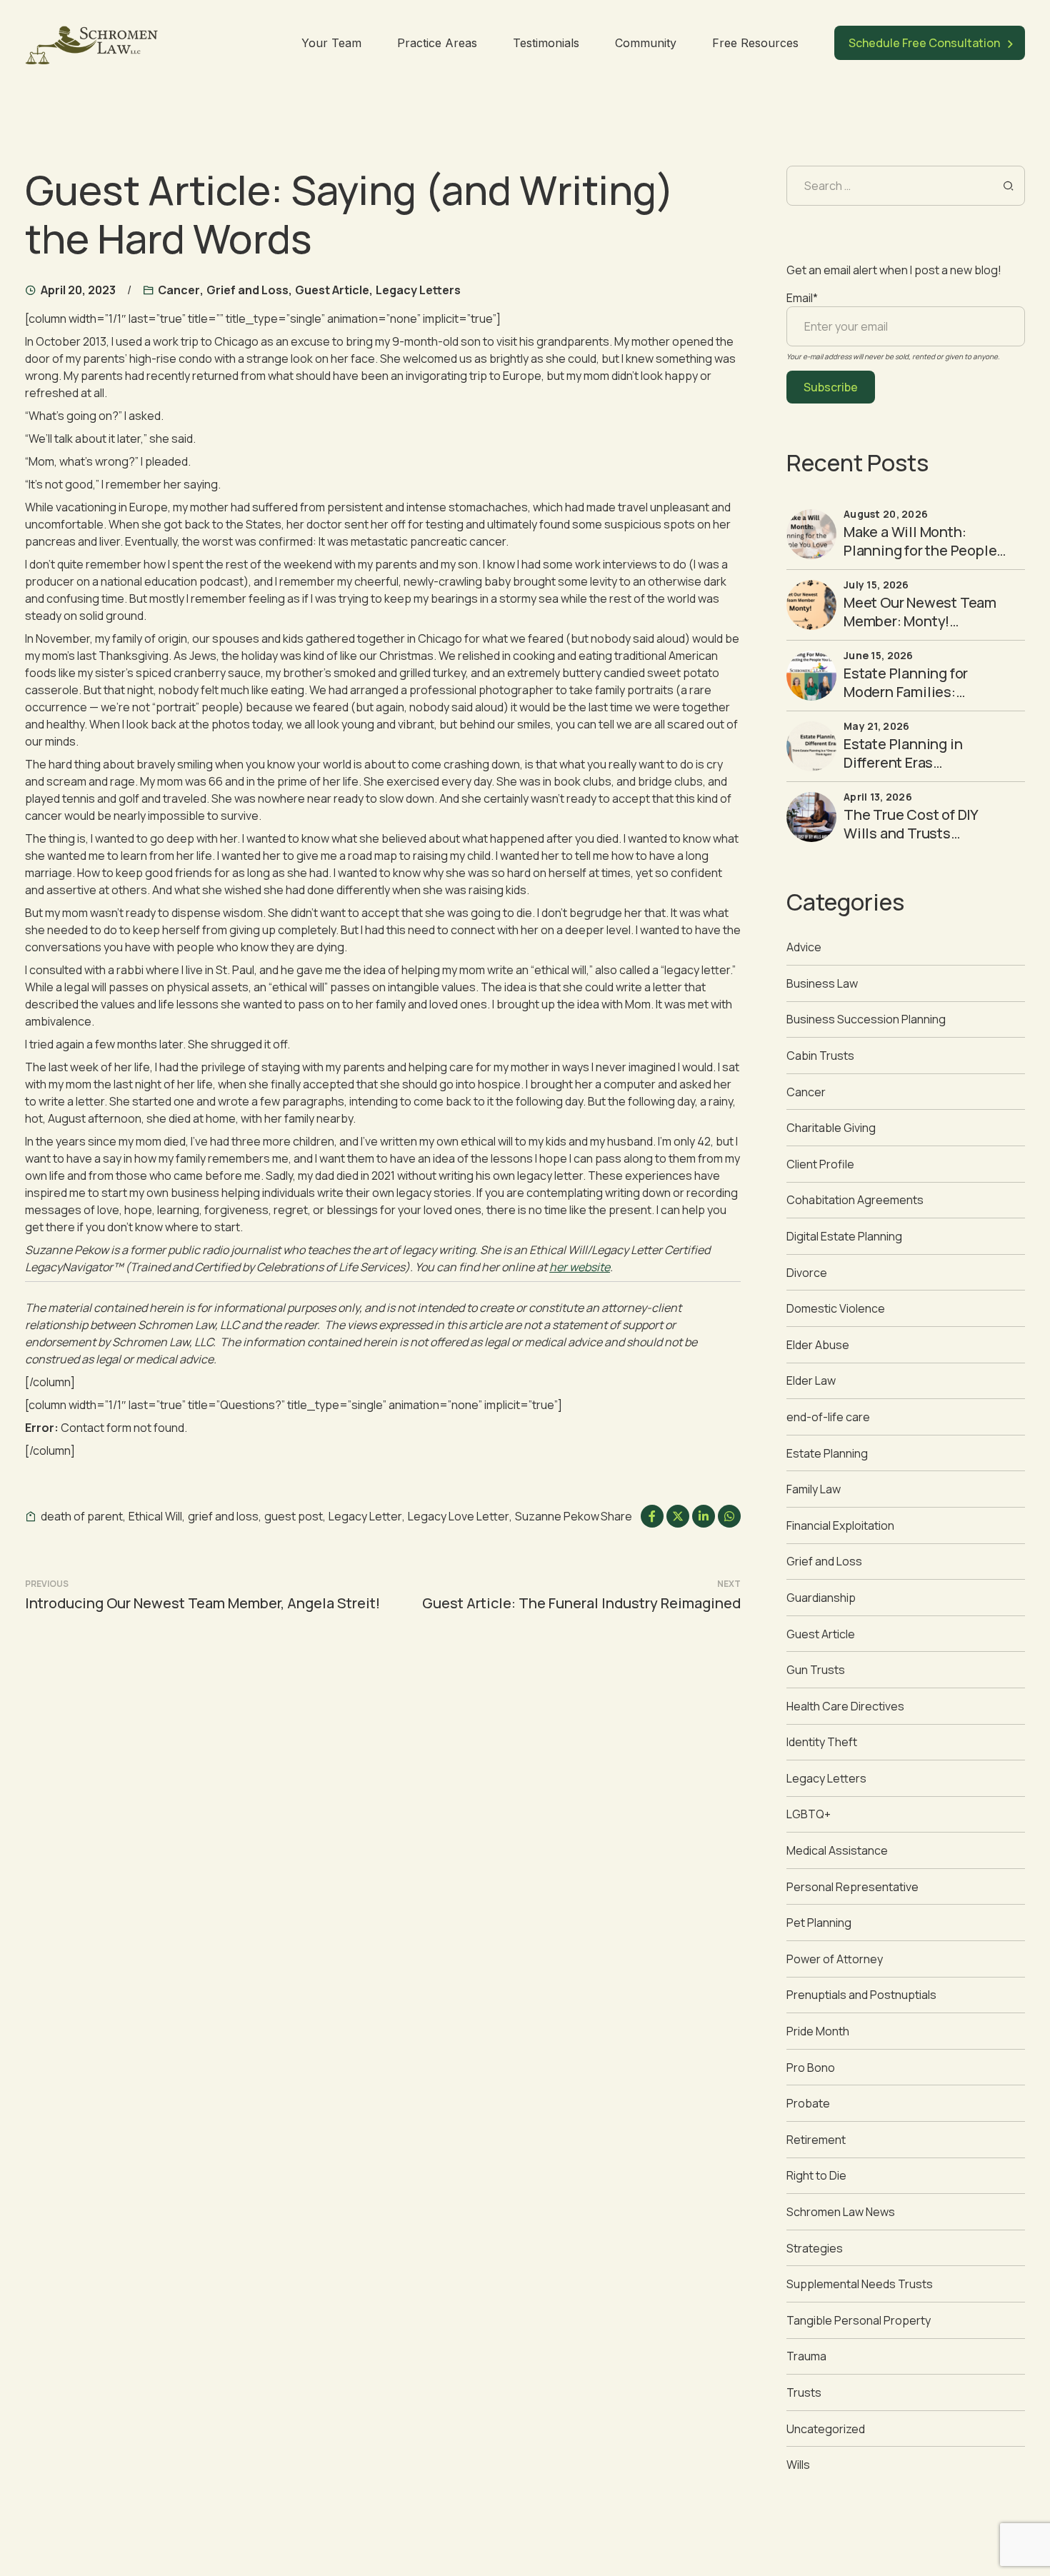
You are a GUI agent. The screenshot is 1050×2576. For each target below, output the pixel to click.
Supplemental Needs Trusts (860, 2284)
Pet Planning (819, 1923)
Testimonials (546, 43)
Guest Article (332, 290)
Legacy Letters (418, 290)
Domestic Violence (836, 1308)
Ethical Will (155, 1516)
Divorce (807, 1273)
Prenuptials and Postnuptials (861, 1995)
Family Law (814, 1489)
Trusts (804, 2392)
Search (1009, 186)
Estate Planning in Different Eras (903, 753)
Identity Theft (822, 1742)
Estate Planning (827, 1453)
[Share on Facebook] (652, 1516)
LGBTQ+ (809, 1814)
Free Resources (755, 43)
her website (580, 1267)
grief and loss (223, 1516)
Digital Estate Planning (844, 1236)
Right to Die (816, 2175)
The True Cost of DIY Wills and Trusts (911, 824)
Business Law (822, 983)
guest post (294, 1516)
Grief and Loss (247, 290)
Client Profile (820, 1164)
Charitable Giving (831, 1128)
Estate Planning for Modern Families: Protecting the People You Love (916, 701)
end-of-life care (828, 1417)
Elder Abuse (818, 1345)
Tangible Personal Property (859, 2320)
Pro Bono (811, 2068)
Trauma (806, 2356)
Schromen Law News (841, 2212)
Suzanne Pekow (557, 1516)
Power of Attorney (835, 1959)
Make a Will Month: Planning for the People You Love (920, 550)
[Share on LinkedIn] (704, 1516)
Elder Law (811, 1380)
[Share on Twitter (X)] (678, 1516)
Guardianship (821, 1598)
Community (646, 43)
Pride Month (818, 2031)
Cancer (179, 290)
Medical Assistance (837, 1850)
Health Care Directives (845, 1706)
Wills (798, 2465)
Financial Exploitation (840, 1525)
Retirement (816, 2140)
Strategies (815, 2248)
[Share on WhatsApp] (729, 1516)
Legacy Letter (365, 1516)
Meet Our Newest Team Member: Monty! (920, 612)
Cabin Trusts (820, 1056)
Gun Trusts (816, 1670)
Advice (804, 947)
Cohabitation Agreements (855, 1200)
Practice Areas (437, 43)
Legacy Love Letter (459, 1516)
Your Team (331, 43)
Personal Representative (852, 1887)
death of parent (82, 1516)
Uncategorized (826, 2429)
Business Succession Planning (866, 1019)
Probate (808, 2103)
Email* (802, 298)
